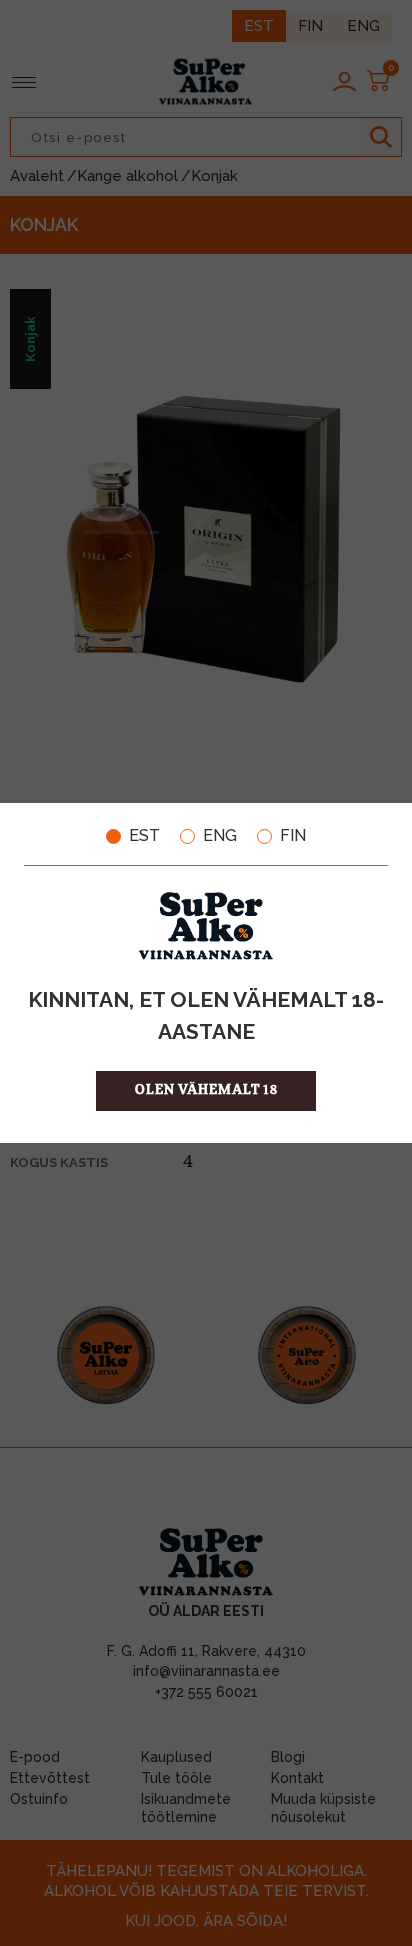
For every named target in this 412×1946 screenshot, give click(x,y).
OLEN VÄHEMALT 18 (206, 1090)
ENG (220, 836)
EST (144, 836)
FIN (293, 836)
